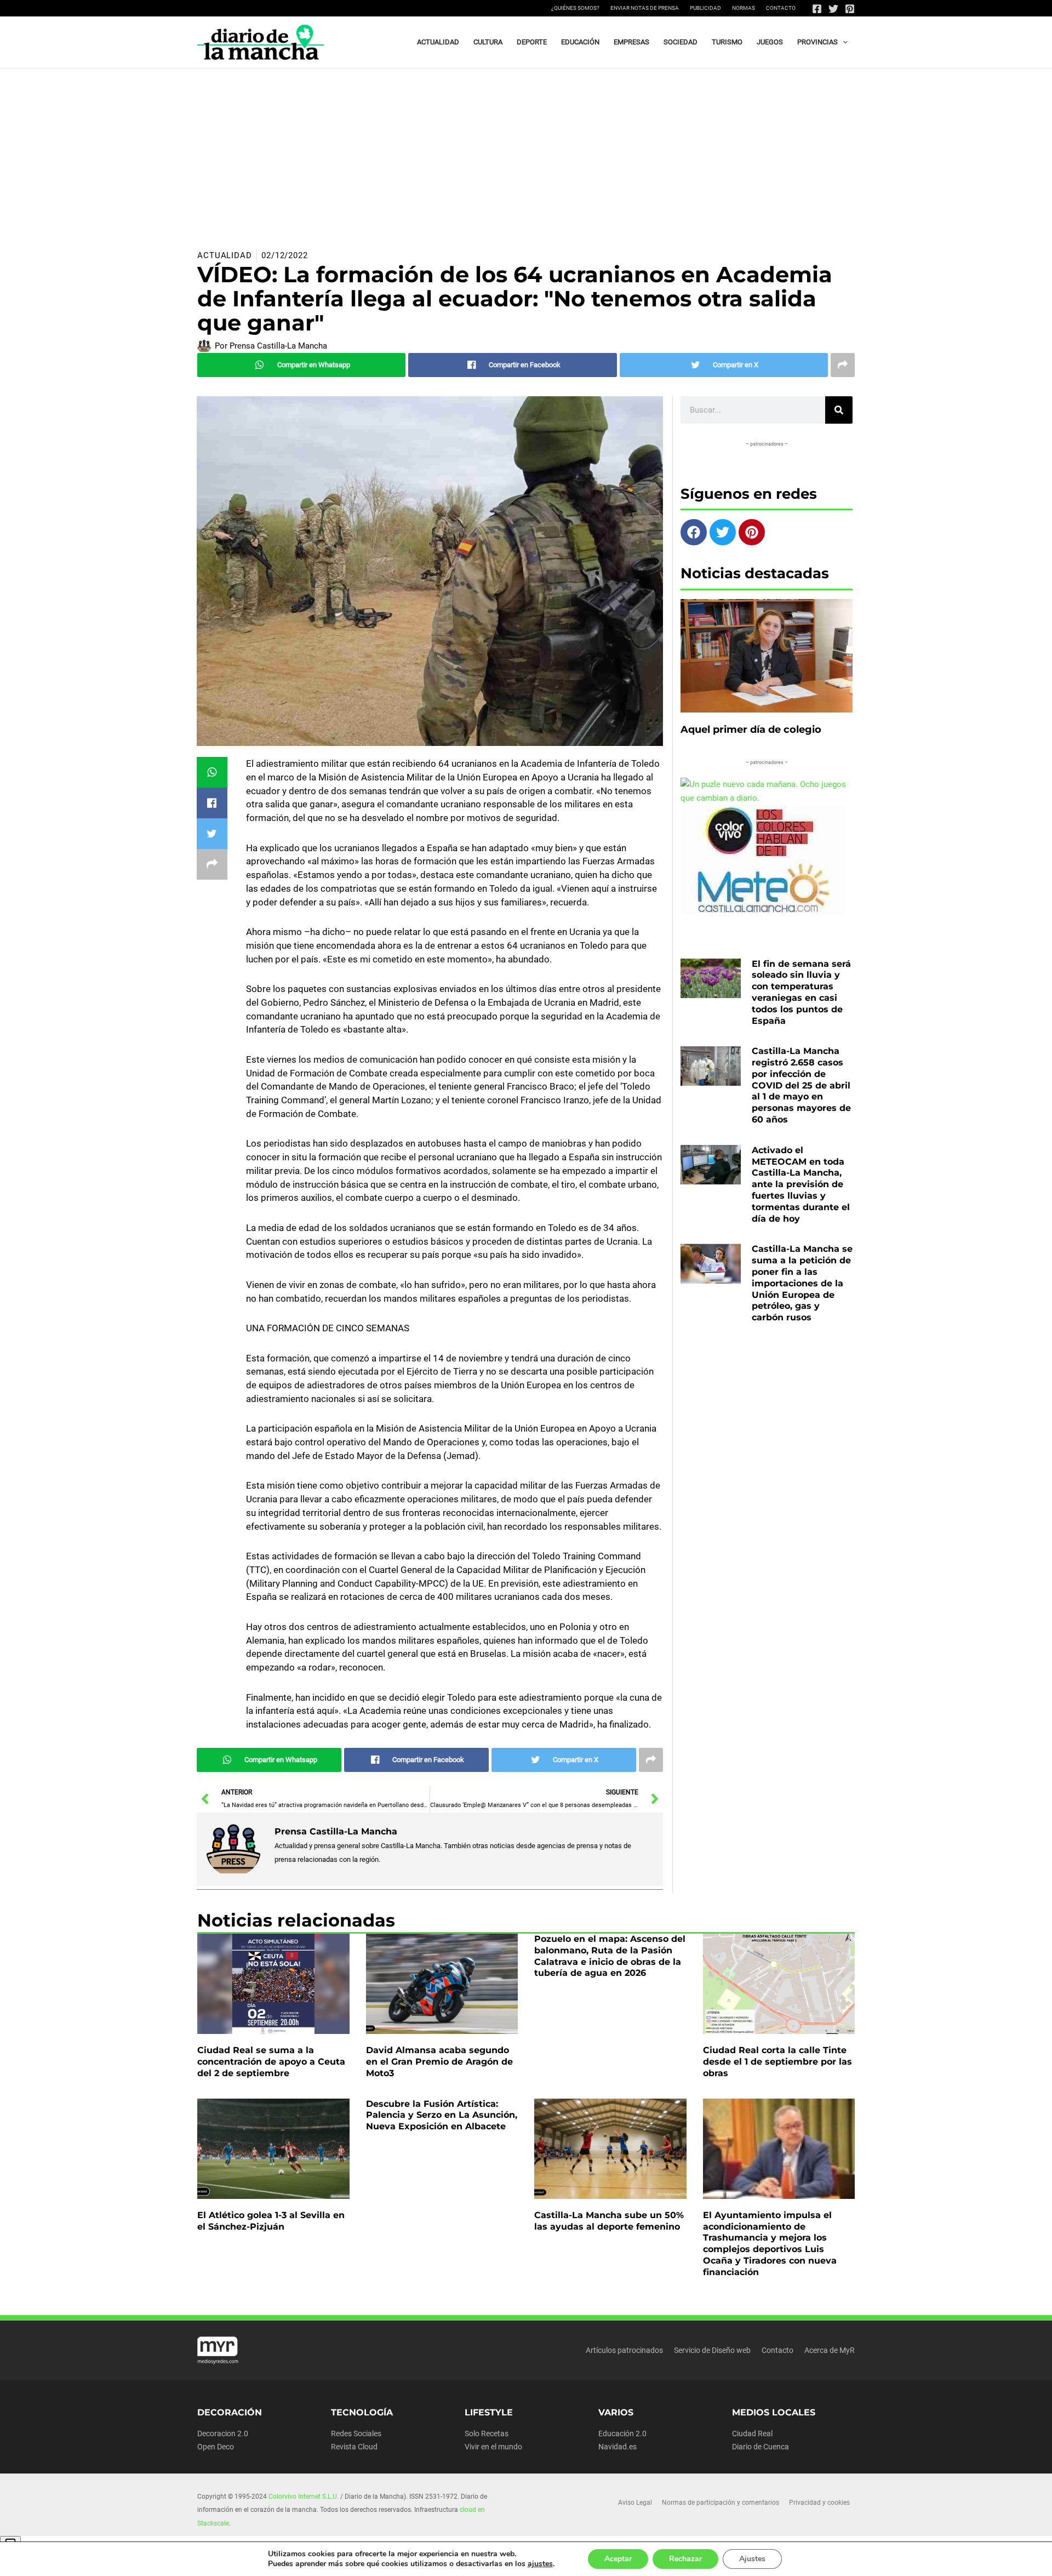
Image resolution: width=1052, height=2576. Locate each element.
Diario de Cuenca (761, 2447)
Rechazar (685, 2559)
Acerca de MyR (830, 2350)
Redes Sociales (356, 2433)
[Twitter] (833, 9)
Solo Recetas (487, 2433)
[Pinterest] (850, 9)
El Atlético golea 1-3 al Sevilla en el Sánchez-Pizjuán (271, 2221)
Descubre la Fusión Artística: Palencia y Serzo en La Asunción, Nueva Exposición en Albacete (442, 2115)
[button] (843, 42)
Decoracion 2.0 (223, 2433)
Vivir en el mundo (493, 2447)
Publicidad (705, 8)
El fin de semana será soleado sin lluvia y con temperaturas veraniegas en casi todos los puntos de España (801, 992)
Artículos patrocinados (624, 2350)
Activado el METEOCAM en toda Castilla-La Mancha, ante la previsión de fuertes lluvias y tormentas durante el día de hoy (801, 1184)
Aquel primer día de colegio (751, 730)
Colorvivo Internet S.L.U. (304, 2497)
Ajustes (752, 2559)
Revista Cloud (354, 2447)
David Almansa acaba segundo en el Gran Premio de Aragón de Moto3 (439, 2062)
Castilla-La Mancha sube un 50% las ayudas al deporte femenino (609, 2221)
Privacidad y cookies (819, 2503)
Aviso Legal (635, 2503)
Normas (744, 8)
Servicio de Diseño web (712, 2350)
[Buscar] (839, 410)
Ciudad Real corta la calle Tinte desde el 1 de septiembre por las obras (777, 2062)
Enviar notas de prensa (645, 8)
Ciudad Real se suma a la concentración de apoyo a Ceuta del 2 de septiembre (271, 2062)
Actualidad (225, 255)
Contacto (781, 8)
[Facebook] (817, 9)
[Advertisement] (526, 151)
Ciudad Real (752, 2433)
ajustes (540, 2564)
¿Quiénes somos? (575, 8)
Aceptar (618, 2559)
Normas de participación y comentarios (721, 2503)
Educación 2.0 (622, 2433)
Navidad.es (618, 2447)
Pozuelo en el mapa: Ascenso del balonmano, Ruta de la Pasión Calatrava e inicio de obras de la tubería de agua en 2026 (610, 1956)
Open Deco (216, 2447)
